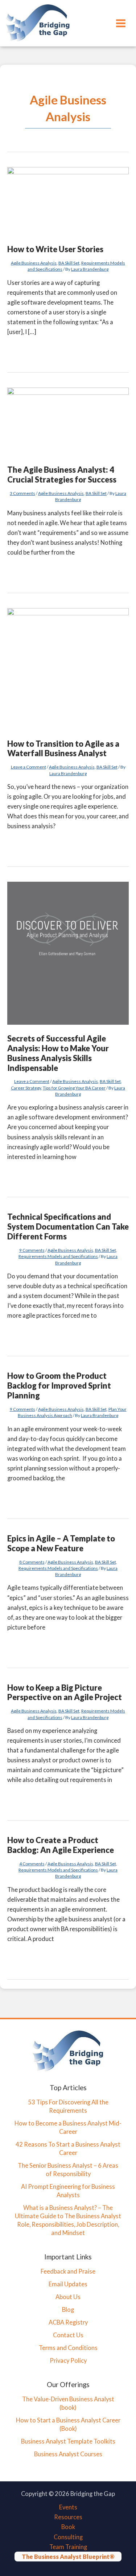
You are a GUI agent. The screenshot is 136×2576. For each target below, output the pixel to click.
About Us (68, 2297)
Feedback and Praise (68, 2271)
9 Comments (32, 1250)
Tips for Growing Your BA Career (74, 1088)
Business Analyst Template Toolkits (68, 2441)
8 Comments (32, 1562)
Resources (68, 2517)
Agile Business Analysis (34, 263)
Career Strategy (26, 1088)
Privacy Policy (68, 2360)
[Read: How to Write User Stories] (68, 201)
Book (68, 2527)
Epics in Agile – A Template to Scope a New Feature (61, 1543)
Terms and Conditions (68, 2348)
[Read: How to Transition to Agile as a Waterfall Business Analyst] (68, 668)
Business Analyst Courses (68, 2454)
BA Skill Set (69, 263)
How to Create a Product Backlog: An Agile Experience (61, 1845)
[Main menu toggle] (121, 23)
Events (68, 2507)
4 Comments (32, 1864)
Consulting (68, 2537)
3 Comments (22, 493)
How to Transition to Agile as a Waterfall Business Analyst (63, 749)
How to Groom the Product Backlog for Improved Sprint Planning (59, 1386)
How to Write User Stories (55, 249)
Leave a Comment (28, 767)
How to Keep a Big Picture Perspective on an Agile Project (65, 1692)
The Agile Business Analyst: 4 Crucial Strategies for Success (62, 475)
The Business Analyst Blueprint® (68, 2557)
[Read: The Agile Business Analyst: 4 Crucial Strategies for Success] (68, 421)
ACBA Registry (68, 2322)
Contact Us (68, 2335)
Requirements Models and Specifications (58, 1256)
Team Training (68, 2547)
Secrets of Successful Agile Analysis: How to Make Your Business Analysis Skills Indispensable (58, 1053)
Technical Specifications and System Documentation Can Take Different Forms (68, 1227)
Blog (68, 2309)
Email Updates (68, 2284)
